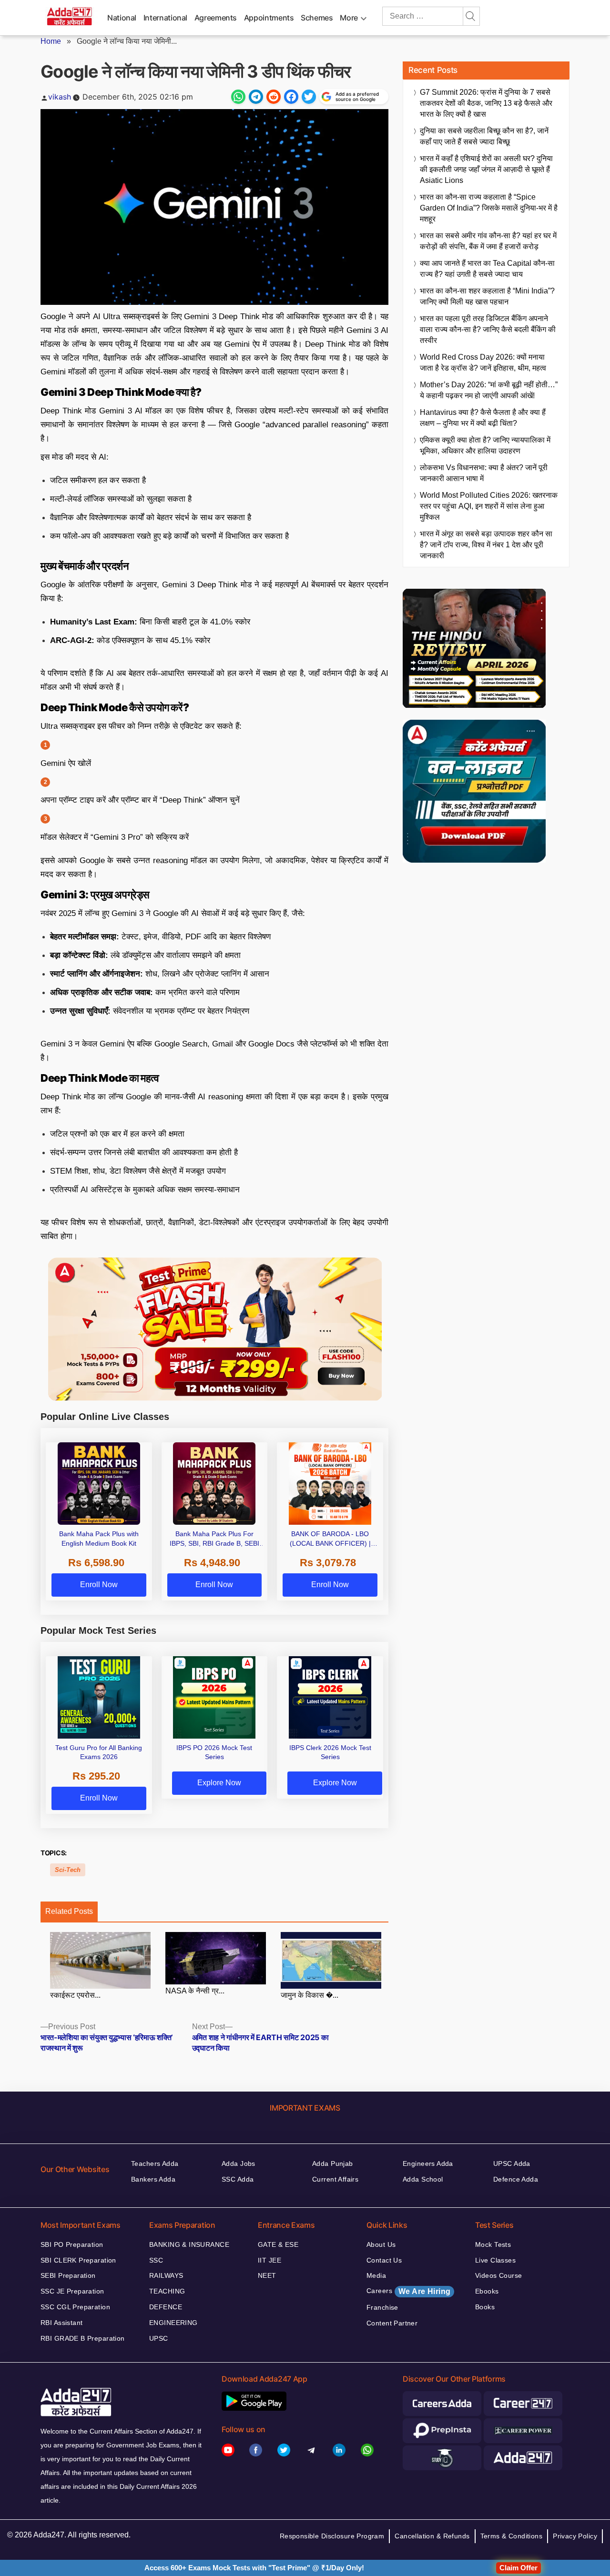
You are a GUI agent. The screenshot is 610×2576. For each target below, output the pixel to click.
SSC (156, 2260)
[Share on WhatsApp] (238, 97)
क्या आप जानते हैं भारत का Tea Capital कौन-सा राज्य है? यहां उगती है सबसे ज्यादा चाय (487, 269)
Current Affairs (335, 2179)
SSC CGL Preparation (75, 2307)
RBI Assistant (61, 2323)
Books (485, 2307)
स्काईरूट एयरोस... (75, 1995)
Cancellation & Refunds (432, 2536)
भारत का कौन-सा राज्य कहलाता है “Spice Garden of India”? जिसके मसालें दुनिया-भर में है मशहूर (489, 208)
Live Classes (495, 2260)
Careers (408, 2291)
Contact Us (384, 2260)
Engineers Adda (428, 2163)
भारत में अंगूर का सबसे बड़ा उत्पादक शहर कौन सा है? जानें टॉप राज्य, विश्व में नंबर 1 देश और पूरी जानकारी (486, 545)
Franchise (382, 2307)
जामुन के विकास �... (310, 1995)
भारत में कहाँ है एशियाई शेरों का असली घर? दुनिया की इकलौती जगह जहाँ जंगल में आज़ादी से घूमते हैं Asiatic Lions (486, 169)
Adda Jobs (239, 2163)
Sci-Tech (68, 1870)
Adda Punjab (333, 2163)
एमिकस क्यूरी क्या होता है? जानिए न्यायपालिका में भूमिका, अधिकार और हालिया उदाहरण (485, 445)
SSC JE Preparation (72, 2291)
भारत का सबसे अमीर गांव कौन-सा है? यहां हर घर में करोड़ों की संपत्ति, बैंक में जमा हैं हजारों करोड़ (488, 241)
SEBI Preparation (68, 2275)
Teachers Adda (155, 2163)
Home (51, 41)
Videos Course (498, 2275)
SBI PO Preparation (72, 2244)
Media (376, 2275)
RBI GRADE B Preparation (83, 2338)
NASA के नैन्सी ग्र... (195, 1991)
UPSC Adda (512, 2163)
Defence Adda (516, 2179)
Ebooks (487, 2291)
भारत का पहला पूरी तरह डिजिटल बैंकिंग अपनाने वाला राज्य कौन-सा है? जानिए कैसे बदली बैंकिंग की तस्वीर (488, 329)
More (349, 18)
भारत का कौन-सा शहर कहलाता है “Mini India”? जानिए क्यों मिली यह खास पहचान (487, 296)
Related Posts (69, 1911)
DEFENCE (166, 2307)
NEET (267, 2275)
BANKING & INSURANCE (189, 2244)
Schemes (317, 18)
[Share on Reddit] (274, 97)
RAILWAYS (166, 2275)
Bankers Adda (153, 2179)
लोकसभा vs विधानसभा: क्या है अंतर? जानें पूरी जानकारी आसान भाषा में (484, 473)
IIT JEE (269, 2260)
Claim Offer (518, 2568)
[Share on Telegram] (256, 97)
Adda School (423, 2179)
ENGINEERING (173, 2323)
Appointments (269, 18)
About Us (381, 2244)
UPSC (159, 2338)
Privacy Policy (575, 2536)
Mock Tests (493, 2244)
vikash (60, 97)
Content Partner (392, 2323)
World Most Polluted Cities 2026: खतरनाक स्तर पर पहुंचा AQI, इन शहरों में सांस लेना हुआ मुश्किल (489, 506)
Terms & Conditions (512, 2536)
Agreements (216, 18)
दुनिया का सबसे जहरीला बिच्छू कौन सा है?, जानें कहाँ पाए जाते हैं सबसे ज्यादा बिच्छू (484, 136)
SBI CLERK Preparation (78, 2260)
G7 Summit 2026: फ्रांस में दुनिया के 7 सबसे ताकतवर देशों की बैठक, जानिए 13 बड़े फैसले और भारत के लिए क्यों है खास (486, 103)
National (122, 18)
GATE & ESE (278, 2244)
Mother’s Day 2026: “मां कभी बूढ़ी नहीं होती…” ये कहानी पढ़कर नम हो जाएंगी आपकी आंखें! (489, 390)
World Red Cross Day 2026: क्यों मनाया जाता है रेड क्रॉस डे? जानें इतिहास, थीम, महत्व (483, 362)
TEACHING (167, 2291)
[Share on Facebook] (291, 97)
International (165, 18)
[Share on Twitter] (309, 97)
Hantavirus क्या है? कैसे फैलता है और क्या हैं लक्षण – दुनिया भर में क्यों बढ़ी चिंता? (483, 418)
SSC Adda (238, 2179)
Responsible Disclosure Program (332, 2536)
